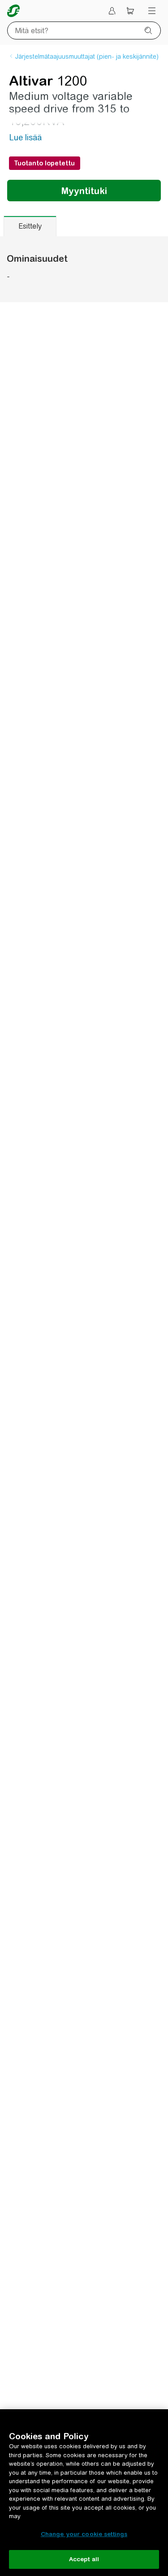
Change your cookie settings (84, 2534)
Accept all (84, 2559)
